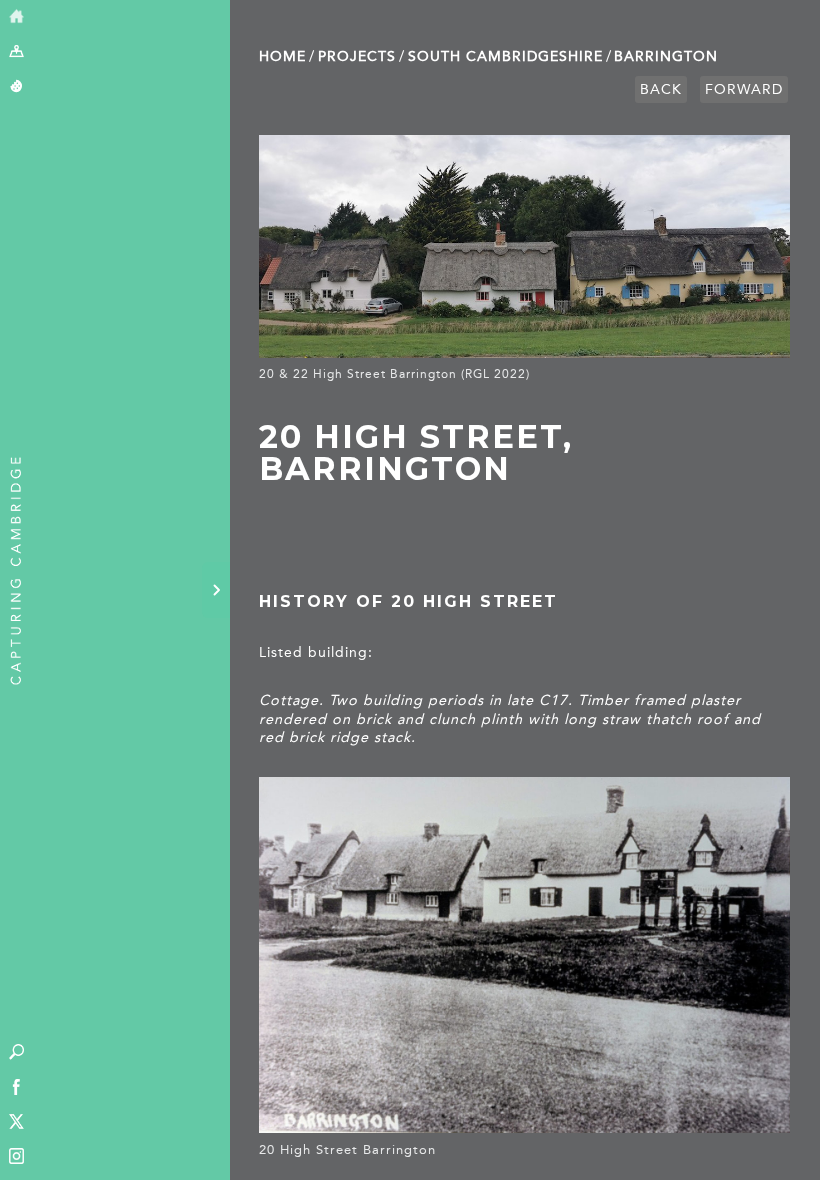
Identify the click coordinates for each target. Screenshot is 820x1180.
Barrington (666, 56)
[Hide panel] (216, 590)
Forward (744, 89)
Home (282, 56)
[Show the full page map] (16, 52)
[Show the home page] (16, 17)
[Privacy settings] (16, 87)
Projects (357, 56)
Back (661, 89)
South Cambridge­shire (505, 56)
